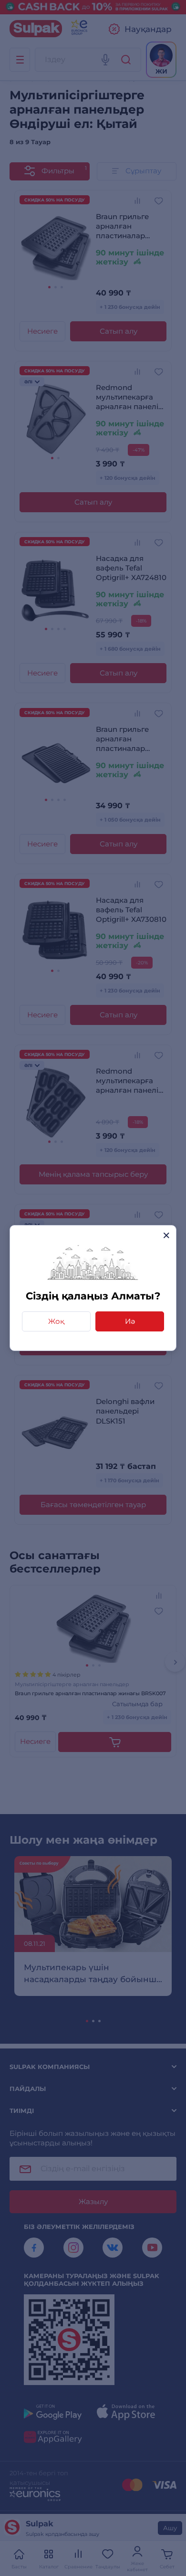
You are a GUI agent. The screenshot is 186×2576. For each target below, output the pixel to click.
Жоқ (56, 1321)
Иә (130, 1321)
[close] (166, 1235)
